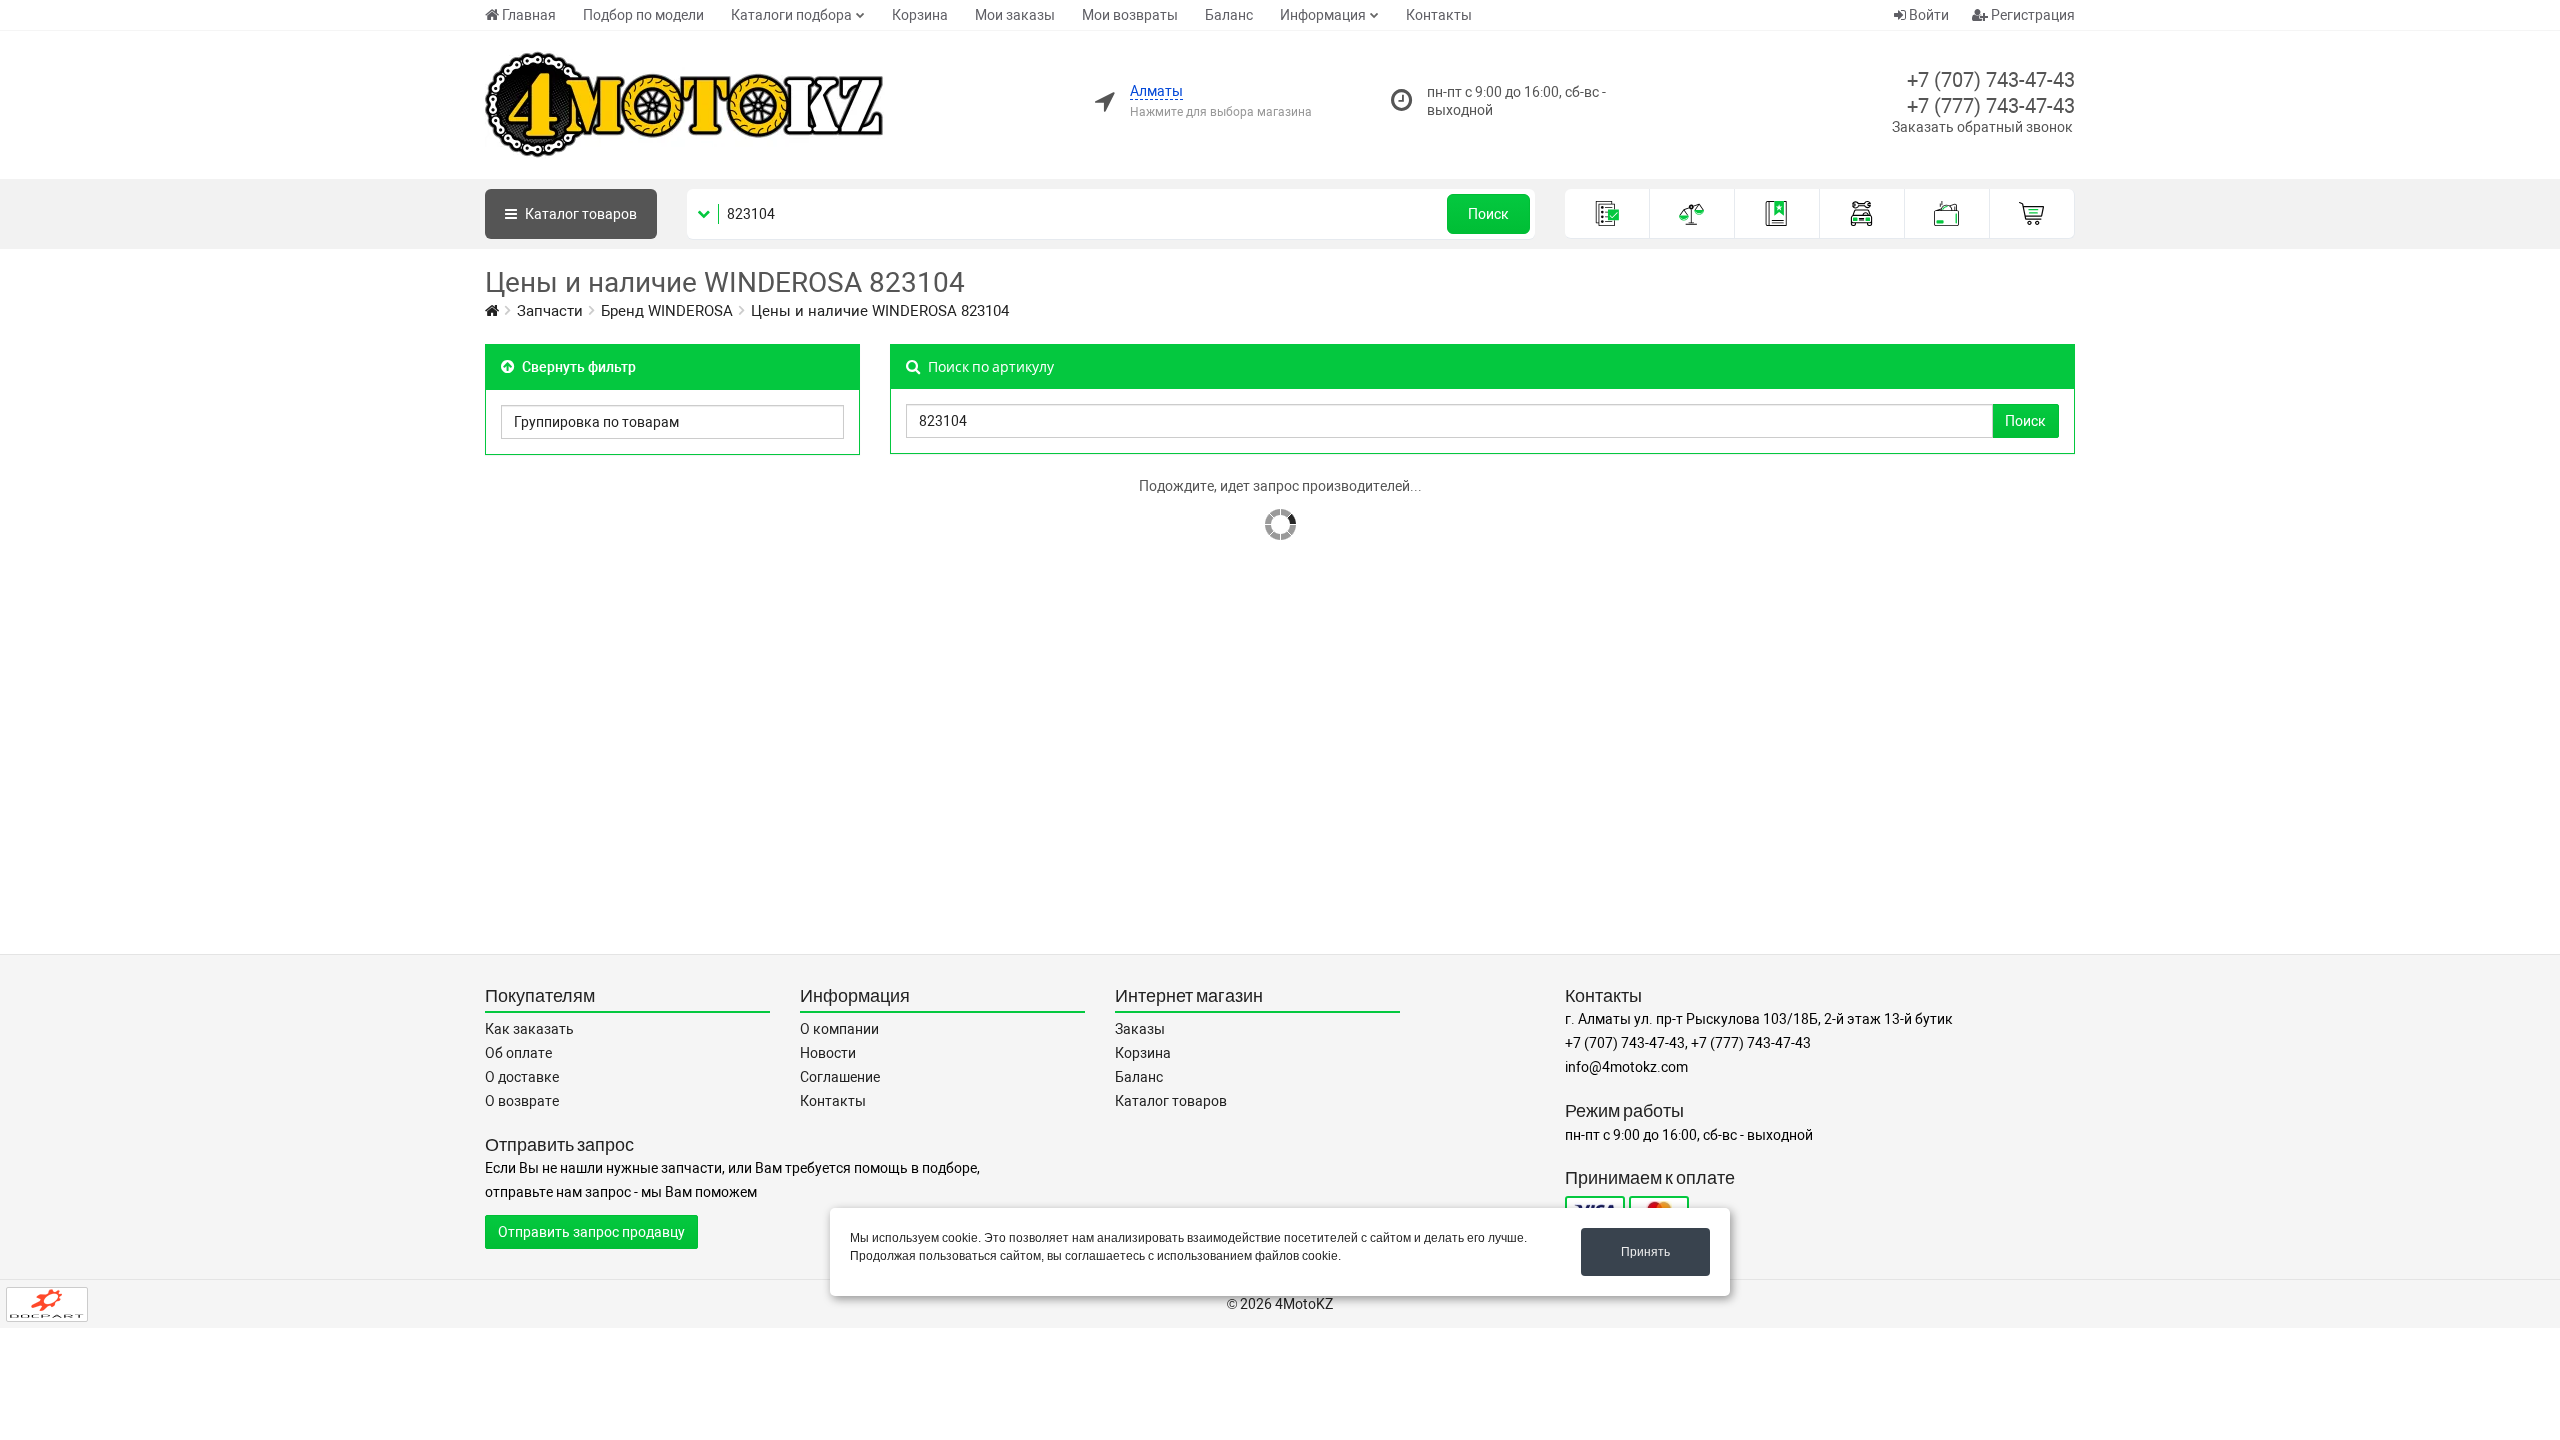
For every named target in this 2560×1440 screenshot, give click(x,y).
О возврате (522, 1101)
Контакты (1439, 15)
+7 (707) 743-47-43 (1991, 80)
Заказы (1140, 1029)
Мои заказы (1015, 15)
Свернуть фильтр (577, 367)
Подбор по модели (643, 15)
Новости (828, 1053)
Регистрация (2031, 15)
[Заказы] (1607, 214)
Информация (1323, 15)
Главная (529, 15)
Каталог (579, 214)
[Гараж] (1862, 214)
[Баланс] (1947, 214)
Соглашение (840, 1077)
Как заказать (529, 1029)
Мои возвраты (1130, 15)
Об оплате (518, 1053)
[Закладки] (1777, 214)
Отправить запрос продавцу (591, 1232)
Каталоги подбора (791, 15)
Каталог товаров (1171, 1101)
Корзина (920, 15)
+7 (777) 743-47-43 (1991, 106)
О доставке (522, 1077)
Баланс (1229, 15)
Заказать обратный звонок (1982, 127)
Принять (1645, 1252)
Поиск (1488, 214)
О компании (839, 1029)
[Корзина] (2032, 214)
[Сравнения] (1692, 214)
